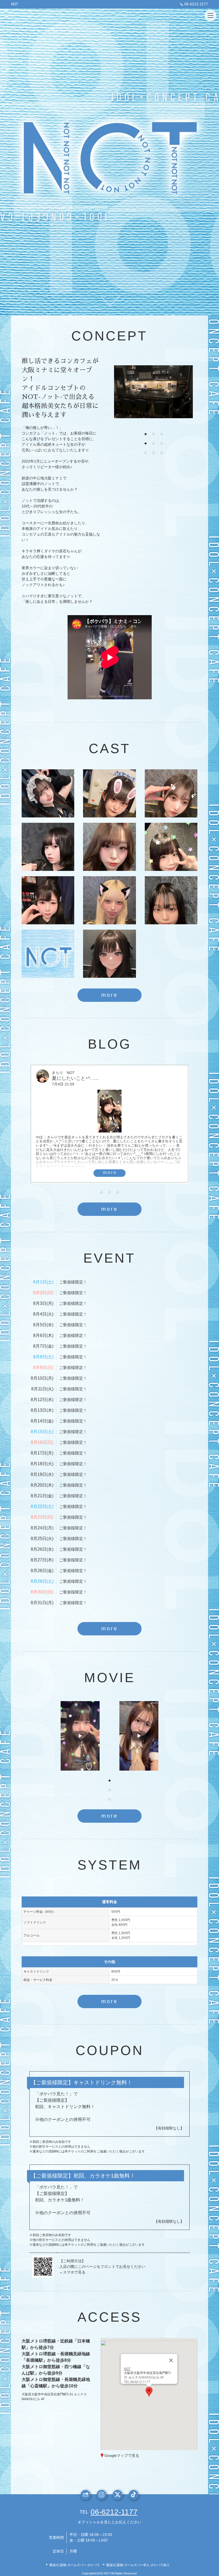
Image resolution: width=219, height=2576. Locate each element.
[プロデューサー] (48, 954)
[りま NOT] (171, 900)
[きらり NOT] (171, 847)
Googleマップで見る (122, 2455)
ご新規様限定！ (73, 1282)
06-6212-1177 (196, 4)
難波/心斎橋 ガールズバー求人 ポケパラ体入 (138, 2565)
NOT (15, 4)
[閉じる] (171, 2360)
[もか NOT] (171, 793)
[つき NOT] (109, 900)
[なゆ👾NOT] (109, 793)
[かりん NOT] (48, 793)
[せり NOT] (109, 954)
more (109, 995)
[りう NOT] (48, 900)
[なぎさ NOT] (109, 847)
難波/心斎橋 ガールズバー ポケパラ (75, 2565)
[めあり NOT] (48, 847)
